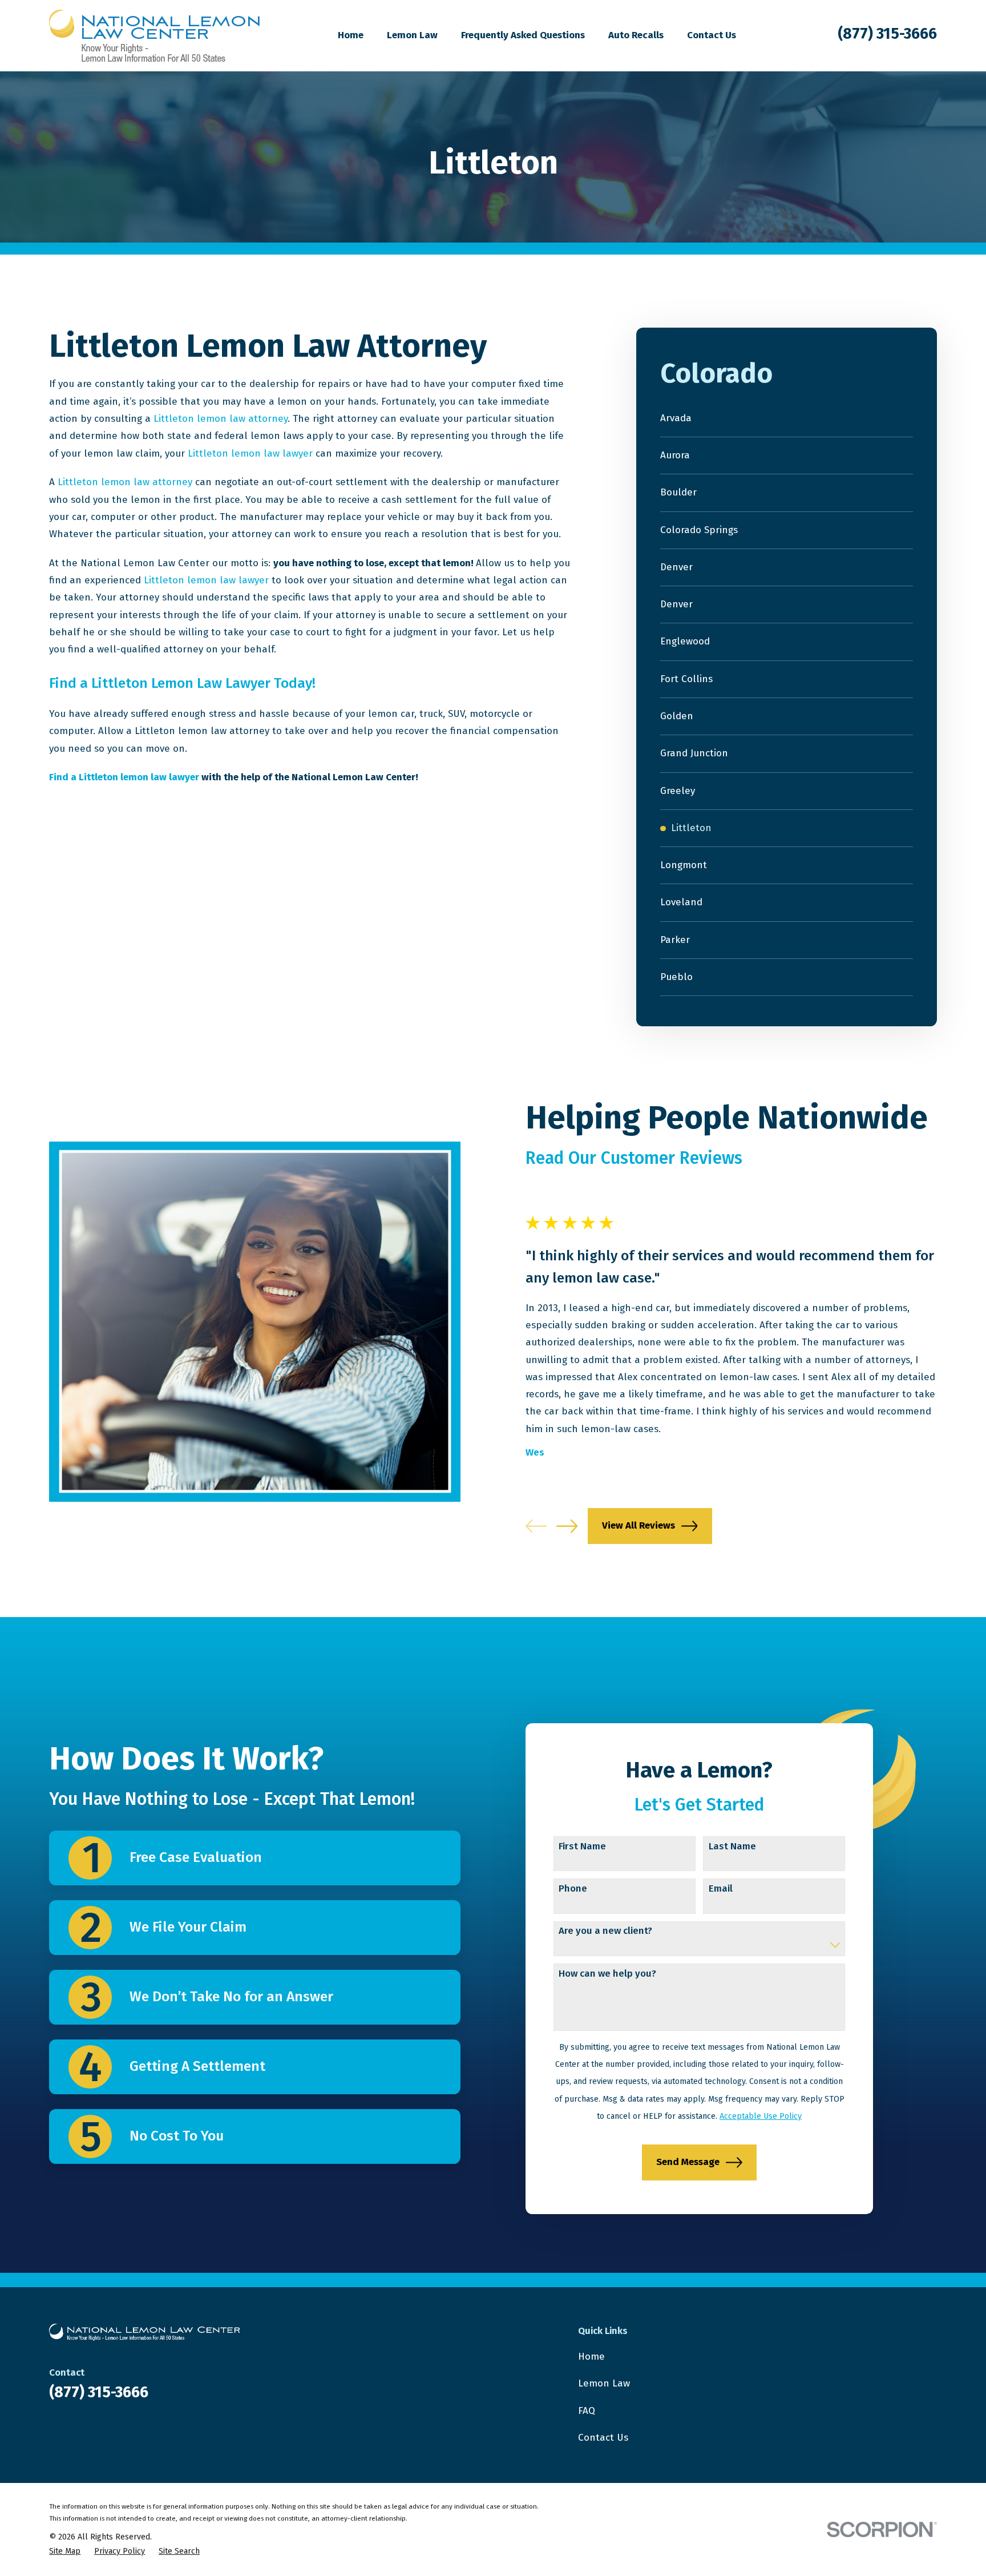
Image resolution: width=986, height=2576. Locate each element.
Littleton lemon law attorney (221, 419)
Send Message (688, 2162)
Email (721, 1889)
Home (591, 2357)
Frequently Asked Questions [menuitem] (523, 35)
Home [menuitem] (351, 35)
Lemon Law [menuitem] (412, 35)
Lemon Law (604, 2383)
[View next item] (567, 1526)
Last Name (732, 1847)
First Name (582, 1847)
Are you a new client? (605, 1931)
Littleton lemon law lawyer (250, 453)
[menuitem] (786, 419)
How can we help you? (607, 1974)
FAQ (587, 2411)
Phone (573, 1889)
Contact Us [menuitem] (712, 35)
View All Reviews (639, 1525)
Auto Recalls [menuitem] (636, 35)
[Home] (154, 36)
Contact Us (603, 2438)
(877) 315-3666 (887, 34)
